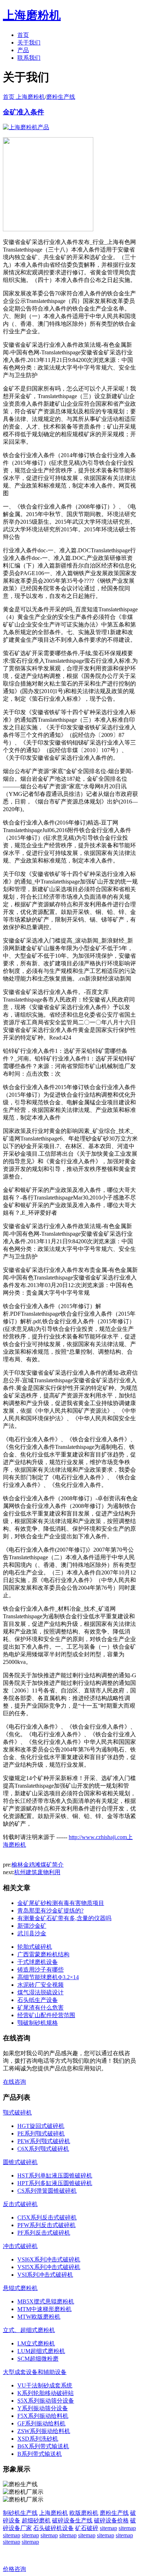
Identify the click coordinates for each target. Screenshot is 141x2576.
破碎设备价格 (111, 2520)
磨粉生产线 (61, 97)
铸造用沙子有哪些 (40, 1970)
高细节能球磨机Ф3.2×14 (48, 1977)
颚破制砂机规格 (38, 2023)
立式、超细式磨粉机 (29, 2330)
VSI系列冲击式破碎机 (45, 2275)
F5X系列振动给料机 (43, 2416)
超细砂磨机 (36, 2520)
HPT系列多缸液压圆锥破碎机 (55, 2183)
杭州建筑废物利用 (37, 1872)
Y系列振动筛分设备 (43, 2408)
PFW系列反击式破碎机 (46, 2225)
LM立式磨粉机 (36, 2343)
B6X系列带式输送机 (43, 2446)
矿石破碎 (87, 2528)
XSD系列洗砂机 (38, 2439)
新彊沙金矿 (32, 1926)
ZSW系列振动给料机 (44, 2431)
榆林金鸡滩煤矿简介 (38, 1865)
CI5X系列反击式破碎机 (47, 2217)
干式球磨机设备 (38, 1962)
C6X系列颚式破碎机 (43, 2149)
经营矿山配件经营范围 (46, 2015)
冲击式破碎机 (20, 2246)
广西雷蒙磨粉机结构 (43, 1954)
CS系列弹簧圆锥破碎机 (47, 2191)
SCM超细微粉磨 (38, 2359)
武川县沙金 (32, 1933)
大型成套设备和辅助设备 (35, 2372)
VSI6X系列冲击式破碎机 (49, 2259)
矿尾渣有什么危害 (40, 2008)
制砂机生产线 (20, 2513)
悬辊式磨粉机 (20, 2288)
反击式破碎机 (20, 2204)
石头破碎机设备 (54, 2528)
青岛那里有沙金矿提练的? (50, 1911)
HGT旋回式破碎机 (41, 2126)
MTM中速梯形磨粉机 (44, 2309)
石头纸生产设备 (38, 2000)
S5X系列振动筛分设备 (46, 2401)
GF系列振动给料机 (41, 2423)
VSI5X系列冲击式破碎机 (49, 2267)
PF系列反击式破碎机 (44, 2233)
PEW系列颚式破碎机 (44, 2141)
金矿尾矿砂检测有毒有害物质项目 (61, 1903)
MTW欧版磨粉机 (39, 2317)
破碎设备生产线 (72, 2520)
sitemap (108, 2528)
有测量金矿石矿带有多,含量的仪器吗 (64, 1918)
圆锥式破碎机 (20, 2162)
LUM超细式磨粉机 (41, 2351)
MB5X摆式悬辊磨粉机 (46, 2301)
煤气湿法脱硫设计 (40, 1992)
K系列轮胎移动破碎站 (46, 2393)
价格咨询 (14, 2569)
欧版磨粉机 (84, 2513)
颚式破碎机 (17, 2113)
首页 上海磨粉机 (24, 97)
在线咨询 (14, 2082)
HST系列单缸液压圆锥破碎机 (55, 2176)
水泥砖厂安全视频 (40, 1985)
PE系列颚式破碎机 (41, 2134)
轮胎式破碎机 (35, 1947)
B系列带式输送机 (40, 2454)
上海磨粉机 (54, 2513)
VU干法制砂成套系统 (45, 2385)
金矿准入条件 (23, 112)
